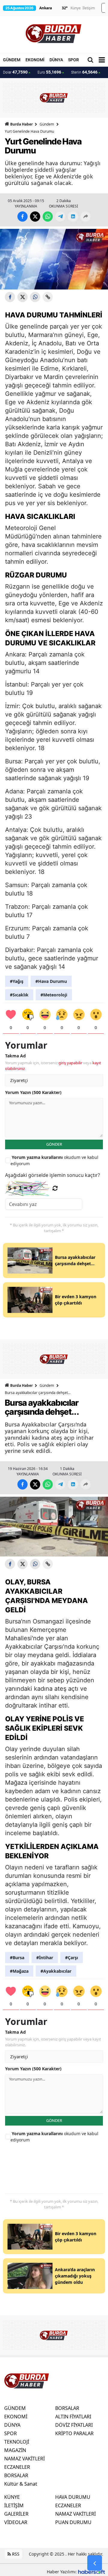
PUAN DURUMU (73, 2522)
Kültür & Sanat (21, 2484)
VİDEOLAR (16, 2522)
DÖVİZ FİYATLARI (74, 2425)
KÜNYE (12, 2497)
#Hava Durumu (51, 981)
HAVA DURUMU (73, 2497)
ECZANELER (17, 2467)
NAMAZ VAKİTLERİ (24, 2459)
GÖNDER (54, 1144)
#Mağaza (19, 1971)
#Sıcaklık (19, 995)
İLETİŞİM (14, 2505)
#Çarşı (72, 1958)
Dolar (15, 72)
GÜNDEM (12, 60)
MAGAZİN (15, 2450)
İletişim (89, 8)
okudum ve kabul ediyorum (54, 1160)
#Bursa (17, 1958)
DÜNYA (56, 60)
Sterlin (84, 72)
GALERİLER (16, 2514)
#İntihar (45, 1958)
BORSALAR (16, 2475)
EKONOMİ (35, 60)
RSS (15, 2554)
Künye (76, 8)
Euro (49, 72)
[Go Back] (95, 2563)
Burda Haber (21, 124)
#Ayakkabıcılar (56, 1971)
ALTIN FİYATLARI (73, 2417)
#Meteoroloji (54, 995)
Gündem (47, 124)
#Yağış (17, 981)
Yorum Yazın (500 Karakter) (33, 1092)
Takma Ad (15, 1056)
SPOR (73, 60)
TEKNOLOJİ (17, 2442)
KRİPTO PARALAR (74, 2433)
